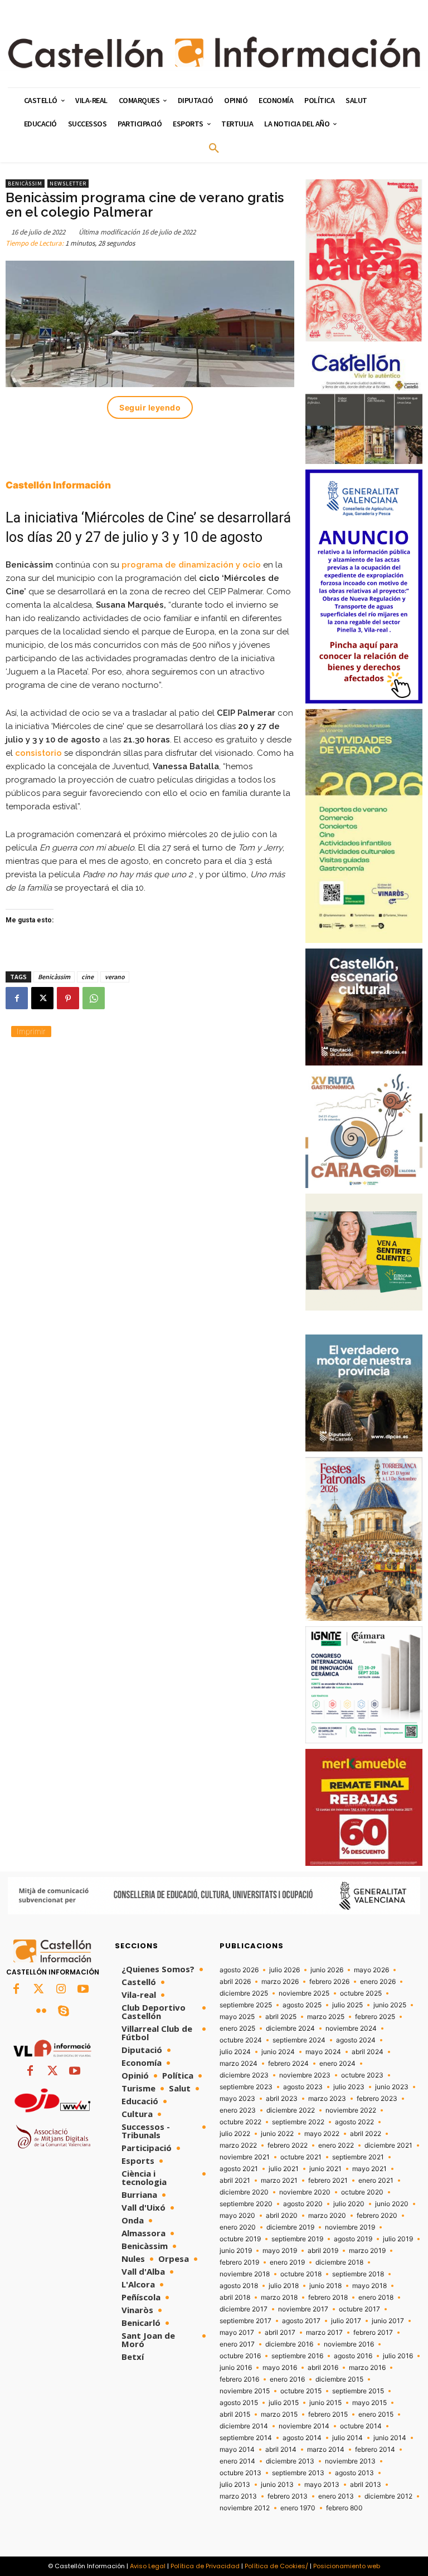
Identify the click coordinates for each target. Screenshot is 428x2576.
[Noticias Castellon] (214, 52)
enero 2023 (238, 2110)
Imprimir (31, 1031)
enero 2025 (237, 2028)
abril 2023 (282, 2099)
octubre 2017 (359, 2309)
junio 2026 (327, 1970)
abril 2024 (368, 2052)
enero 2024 (337, 2064)
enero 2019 (287, 2262)
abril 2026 (235, 1982)
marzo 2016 (367, 2368)
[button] (214, 149)
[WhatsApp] (94, 998)
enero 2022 (336, 2145)
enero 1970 (298, 2508)
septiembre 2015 (358, 2391)
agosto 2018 (239, 2286)
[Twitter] (38, 1990)
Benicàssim (25, 184)
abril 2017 (280, 2333)
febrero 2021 (328, 2181)
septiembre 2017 (245, 2321)
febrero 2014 (375, 2450)
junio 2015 (325, 2403)
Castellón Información (58, 485)
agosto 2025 (302, 2005)
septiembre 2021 (358, 2157)
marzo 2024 (239, 2064)
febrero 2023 (377, 2099)
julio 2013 (235, 2485)
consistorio (38, 753)
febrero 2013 (288, 2496)
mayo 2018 (369, 2286)
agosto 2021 (239, 2169)
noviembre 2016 (349, 2344)
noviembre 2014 (304, 2426)
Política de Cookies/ (276, 2566)
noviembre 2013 (350, 2461)
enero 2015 (376, 2414)
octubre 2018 (301, 2274)
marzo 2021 (279, 2181)
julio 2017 (346, 2321)
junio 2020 (392, 2204)
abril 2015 (235, 2414)
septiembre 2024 (299, 2040)
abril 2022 (366, 2134)
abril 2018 (235, 2298)
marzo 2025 (326, 2017)
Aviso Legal (148, 2566)
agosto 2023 (303, 2087)
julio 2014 (347, 2438)
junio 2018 (325, 2286)
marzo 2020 (327, 2216)
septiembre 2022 (298, 2122)
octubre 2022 (240, 2122)
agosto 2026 (239, 1970)
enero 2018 (376, 2298)
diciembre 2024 (290, 2028)
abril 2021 (235, 2181)
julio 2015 (284, 2403)
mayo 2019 (280, 2251)
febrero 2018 (328, 2298)
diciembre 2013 (290, 2461)
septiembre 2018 (358, 2274)
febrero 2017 (373, 2333)
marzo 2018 (279, 2298)
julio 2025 (347, 2005)
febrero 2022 (288, 2145)
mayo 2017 (237, 2333)
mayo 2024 (323, 2052)
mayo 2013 (322, 2485)
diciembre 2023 (244, 2075)
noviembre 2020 (305, 2192)
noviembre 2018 (245, 2274)
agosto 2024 (356, 2040)
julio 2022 (235, 2134)
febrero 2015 (328, 2414)
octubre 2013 (240, 2473)
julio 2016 (398, 2356)
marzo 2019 (367, 2251)
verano (115, 977)
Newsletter (68, 184)
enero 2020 (238, 2227)
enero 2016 (287, 2379)
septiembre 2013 (298, 2473)
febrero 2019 (239, 2262)
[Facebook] (17, 998)
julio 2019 (398, 2239)
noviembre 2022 (351, 2110)
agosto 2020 (303, 2204)
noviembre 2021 (245, 2157)
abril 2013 (366, 2485)
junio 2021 (325, 2169)
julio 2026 (284, 1970)
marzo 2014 (326, 2450)
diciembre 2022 (291, 2110)
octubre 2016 (240, 2356)
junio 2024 (278, 2052)
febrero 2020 (377, 2216)
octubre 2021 (301, 2157)
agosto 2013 (354, 2473)
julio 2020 (349, 2204)
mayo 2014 (237, 2450)
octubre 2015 (301, 2391)
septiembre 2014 (246, 2438)
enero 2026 (378, 1982)
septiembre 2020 (246, 2204)
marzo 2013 (238, 2496)
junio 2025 (390, 2005)
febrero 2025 (375, 2017)
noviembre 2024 (351, 2028)
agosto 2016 (353, 2356)
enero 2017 (237, 2344)
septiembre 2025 (246, 2005)
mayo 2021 (369, 2169)
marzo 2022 (238, 2145)
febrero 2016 (239, 2379)
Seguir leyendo (150, 407)
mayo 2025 (237, 2017)
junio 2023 (392, 2087)
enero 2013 (336, 2496)
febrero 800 (344, 2508)
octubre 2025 (361, 1993)
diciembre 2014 (244, 2426)
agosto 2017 (301, 2321)
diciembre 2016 (289, 2344)
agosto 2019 (353, 2239)
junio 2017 (388, 2321)
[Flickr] (41, 2012)
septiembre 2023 (246, 2087)
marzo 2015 (279, 2414)
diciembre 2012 (388, 2496)
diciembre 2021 (388, 2145)
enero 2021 (376, 2181)
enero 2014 (237, 2461)
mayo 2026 (371, 1970)
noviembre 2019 (350, 2227)
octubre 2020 (362, 2192)
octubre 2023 (362, 2075)
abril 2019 (323, 2251)
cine (87, 977)
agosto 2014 (302, 2438)
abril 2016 (323, 2368)
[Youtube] (83, 1990)
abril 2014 (281, 2450)
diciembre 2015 (339, 2379)
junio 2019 (236, 2251)
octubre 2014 (361, 2426)
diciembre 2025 (244, 1993)
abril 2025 (281, 2017)
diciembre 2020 (244, 2192)
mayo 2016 (280, 2368)
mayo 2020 (237, 2216)
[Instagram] (61, 1990)
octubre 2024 (241, 2040)
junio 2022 (277, 2134)
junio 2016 (236, 2368)
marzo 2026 (280, 1982)
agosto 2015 (239, 2403)
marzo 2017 (324, 2333)
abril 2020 (282, 2216)
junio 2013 (277, 2485)
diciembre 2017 (244, 2309)
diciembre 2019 (290, 2227)
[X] (42, 998)
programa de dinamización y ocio (191, 565)
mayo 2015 (369, 2403)
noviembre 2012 (245, 2508)
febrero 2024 (288, 2064)
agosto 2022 (354, 2122)
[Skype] (64, 2012)
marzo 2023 (327, 2099)
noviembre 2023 (305, 2075)
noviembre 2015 (245, 2391)
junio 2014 (390, 2438)
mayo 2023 (237, 2099)
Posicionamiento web (347, 2566)
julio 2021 (284, 2169)
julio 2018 (284, 2286)
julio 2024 (235, 2052)
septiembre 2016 (297, 2356)
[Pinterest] (68, 998)
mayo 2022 (322, 2134)
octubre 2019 (240, 2239)
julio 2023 (349, 2087)
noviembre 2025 (304, 1993)
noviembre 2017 (303, 2309)
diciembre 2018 (339, 2262)
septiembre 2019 (297, 2239)
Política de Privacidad (205, 2566)
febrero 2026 (329, 1982)
